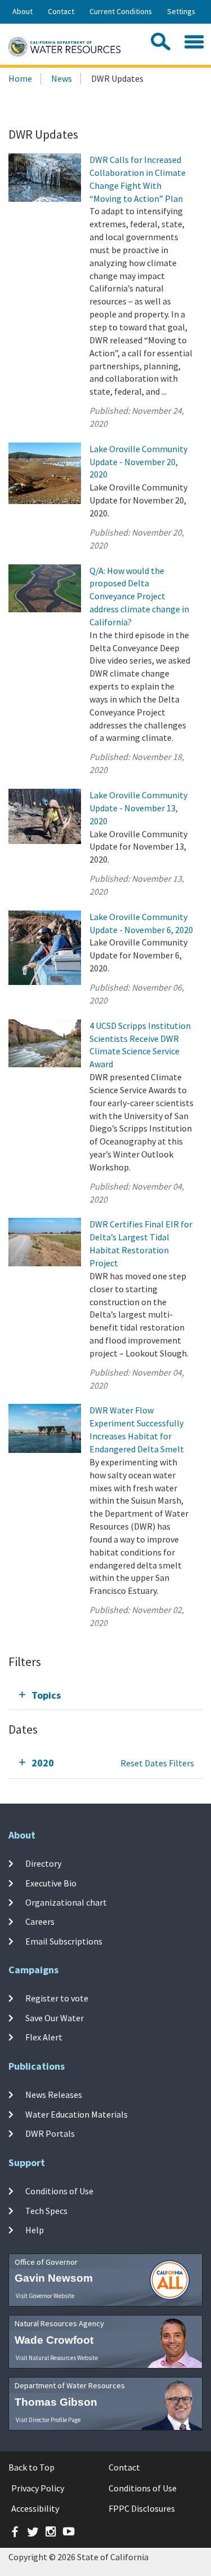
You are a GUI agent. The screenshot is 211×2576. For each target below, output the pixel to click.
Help (35, 2230)
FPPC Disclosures (142, 2508)
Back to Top (32, 2467)
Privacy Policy (38, 2488)
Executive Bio (51, 1883)
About (23, 11)
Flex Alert (44, 2037)
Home (20, 78)
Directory (43, 1863)
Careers (40, 1921)
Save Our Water (55, 2018)
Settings (181, 11)
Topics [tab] (46, 1695)
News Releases (54, 2095)
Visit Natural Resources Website (57, 2358)
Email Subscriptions (64, 1941)
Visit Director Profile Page (48, 2420)
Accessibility (35, 2508)
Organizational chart (66, 1902)
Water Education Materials (77, 2114)
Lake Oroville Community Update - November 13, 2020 (138, 808)
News (62, 78)
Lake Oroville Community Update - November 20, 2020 (138, 462)
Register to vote (57, 1998)
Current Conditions (121, 11)
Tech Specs (46, 2210)
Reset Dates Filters (157, 1763)
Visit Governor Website (45, 2296)
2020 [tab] (43, 1763)
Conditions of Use (59, 2191)
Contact (61, 11)
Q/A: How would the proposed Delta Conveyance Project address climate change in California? (139, 596)
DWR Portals (50, 2133)
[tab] (105, 1695)
